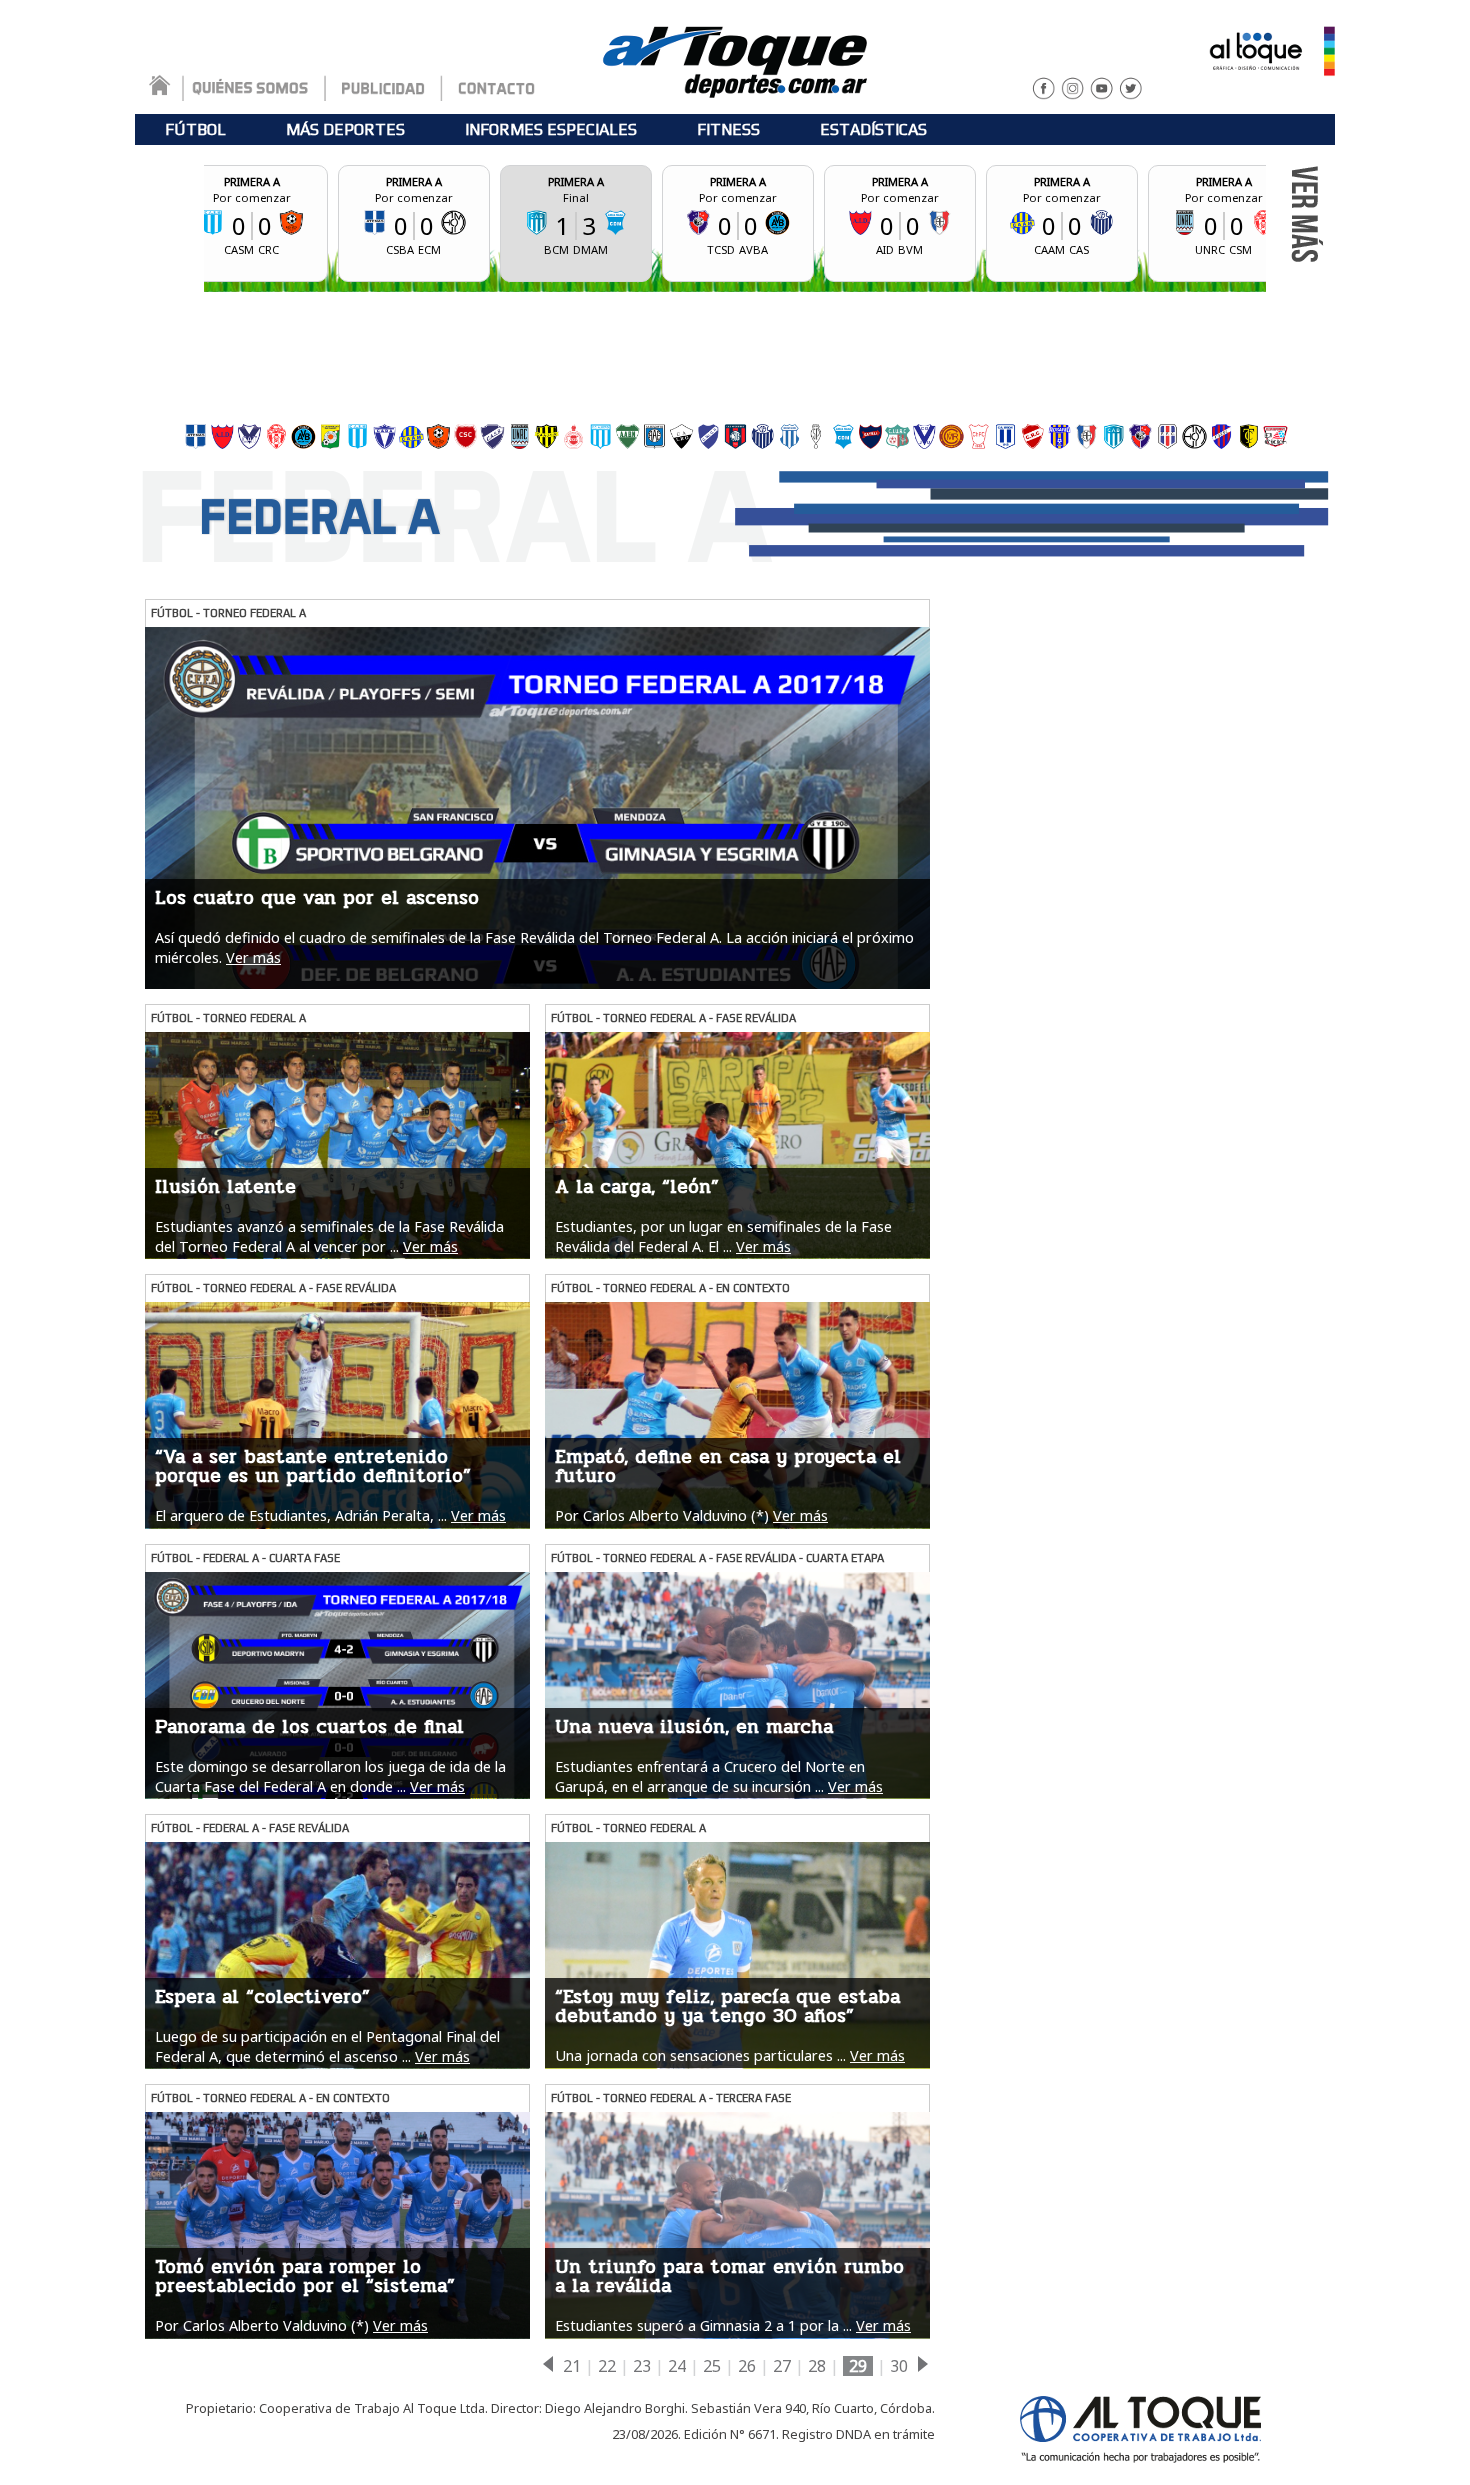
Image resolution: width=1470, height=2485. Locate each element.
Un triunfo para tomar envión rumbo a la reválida (729, 2276)
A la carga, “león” (637, 1187)
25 (712, 2366)
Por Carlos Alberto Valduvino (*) (662, 1515)
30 (899, 2366)
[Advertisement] (735, 352)
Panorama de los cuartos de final (309, 1727)
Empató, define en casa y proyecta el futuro (728, 1466)
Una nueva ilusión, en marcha (694, 1727)
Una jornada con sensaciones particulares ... (700, 2055)
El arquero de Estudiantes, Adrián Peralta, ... (301, 1515)
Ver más (253, 957)
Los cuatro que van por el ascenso (317, 898)
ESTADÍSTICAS (873, 129)
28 (817, 2366)
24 (677, 2366)
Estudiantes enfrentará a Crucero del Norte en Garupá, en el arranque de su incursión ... (710, 1776)
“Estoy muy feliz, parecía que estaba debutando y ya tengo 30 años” (727, 2006)
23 (642, 2366)
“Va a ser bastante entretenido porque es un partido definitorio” (313, 1466)
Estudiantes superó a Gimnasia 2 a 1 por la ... (703, 2325)
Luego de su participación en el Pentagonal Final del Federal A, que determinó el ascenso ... (327, 2046)
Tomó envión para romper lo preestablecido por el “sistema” (305, 2276)
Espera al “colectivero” (262, 1997)
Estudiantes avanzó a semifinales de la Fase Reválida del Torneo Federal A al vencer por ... (329, 1236)
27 (782, 2366)
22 (607, 2366)
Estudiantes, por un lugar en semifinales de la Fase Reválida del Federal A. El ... (723, 1236)
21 (572, 2366)
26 (747, 2366)
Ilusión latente (225, 1187)
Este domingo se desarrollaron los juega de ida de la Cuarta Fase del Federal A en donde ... (330, 1776)
